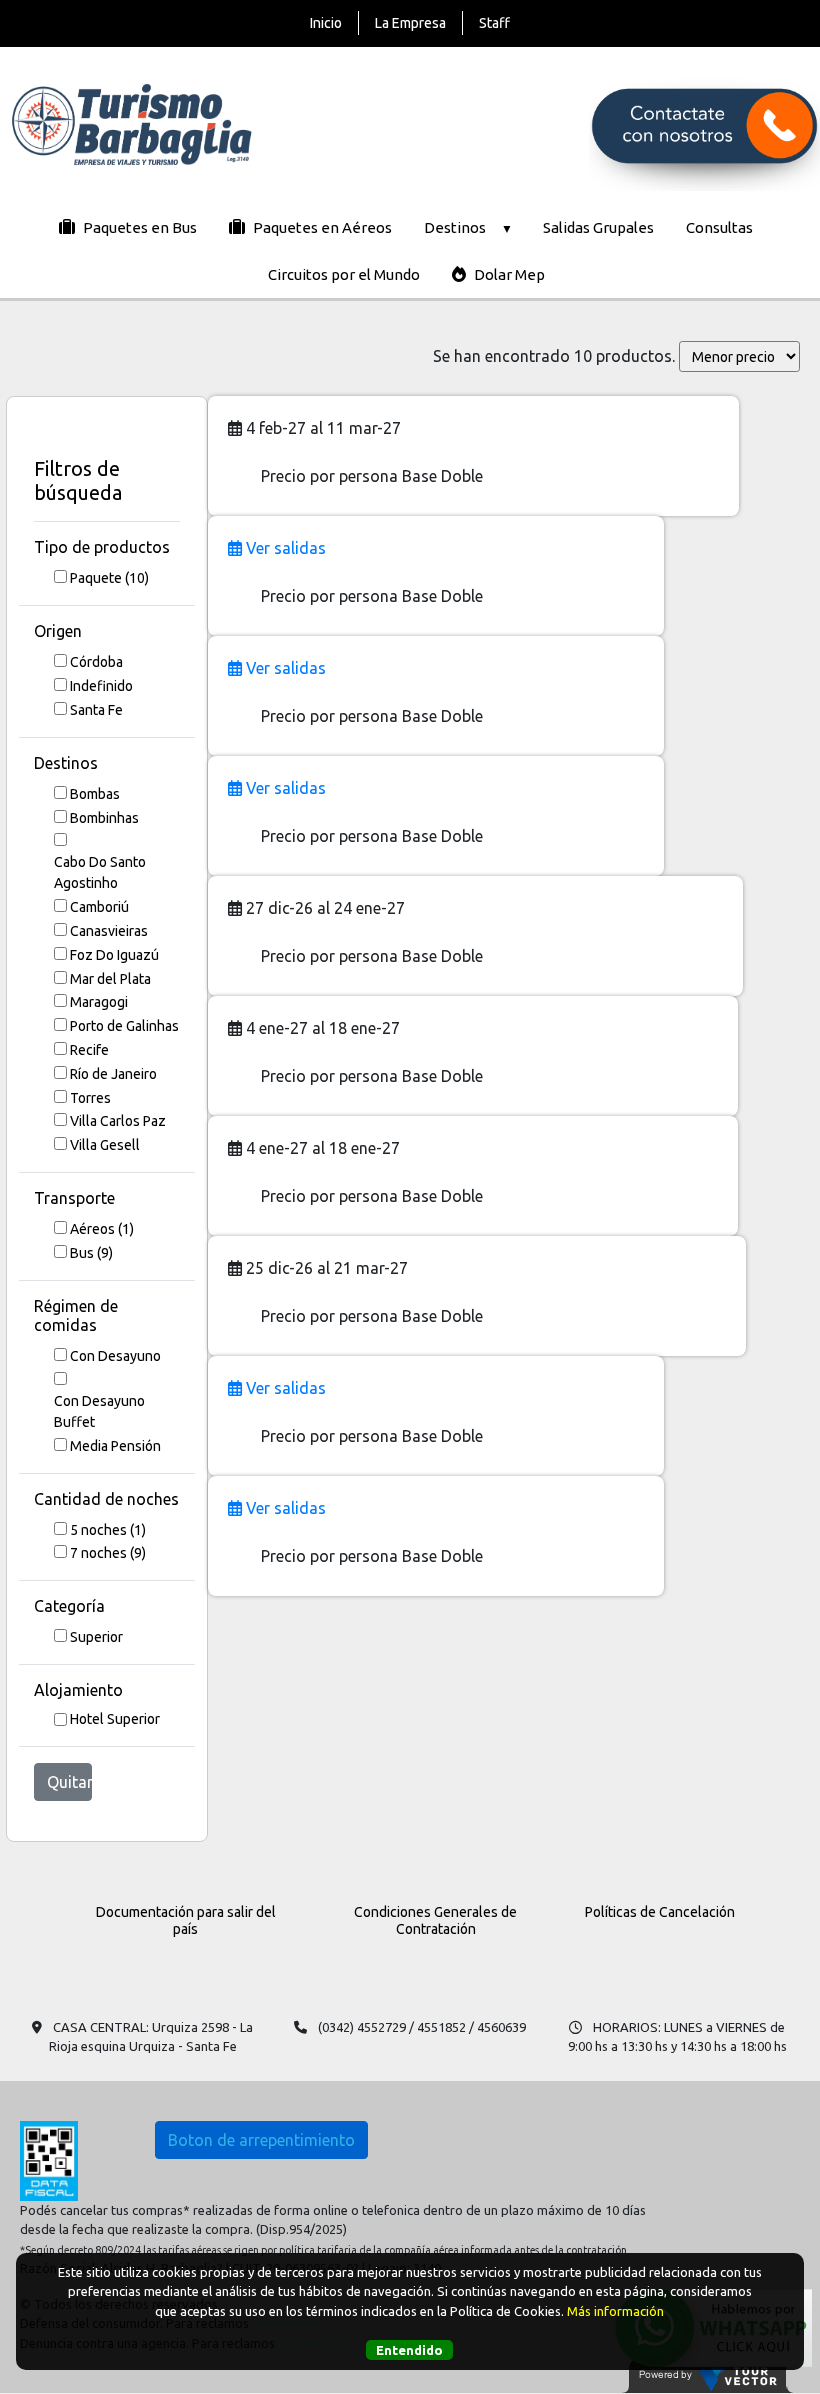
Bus (91, 1253)
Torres (90, 1098)
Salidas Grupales (598, 227)
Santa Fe (96, 710)
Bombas (95, 794)
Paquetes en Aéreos (321, 227)
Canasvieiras (109, 931)
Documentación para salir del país (186, 1920)
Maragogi (99, 1002)
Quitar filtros (69, 1782)
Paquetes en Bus (138, 227)
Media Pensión (115, 1446)
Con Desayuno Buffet (99, 1411)
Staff (494, 23)
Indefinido (101, 686)
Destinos (455, 227)
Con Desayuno (115, 1356)
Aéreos (102, 1229)
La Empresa (410, 23)
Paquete (109, 578)
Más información (615, 2311)
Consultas (719, 227)
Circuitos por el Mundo (344, 274)
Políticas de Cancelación (660, 1912)
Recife (89, 1050)
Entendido (409, 2350)
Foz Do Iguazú (114, 955)
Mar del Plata (110, 979)
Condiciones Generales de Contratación (435, 1920)
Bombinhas (104, 818)
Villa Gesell (105, 1145)
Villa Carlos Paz (118, 1121)
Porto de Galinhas (124, 1026)
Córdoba (96, 662)
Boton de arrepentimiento (261, 2140)
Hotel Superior (115, 1719)
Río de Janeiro (113, 1074)
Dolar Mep (508, 274)
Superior (96, 1637)
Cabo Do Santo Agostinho (100, 872)
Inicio (326, 23)
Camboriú (99, 907)
